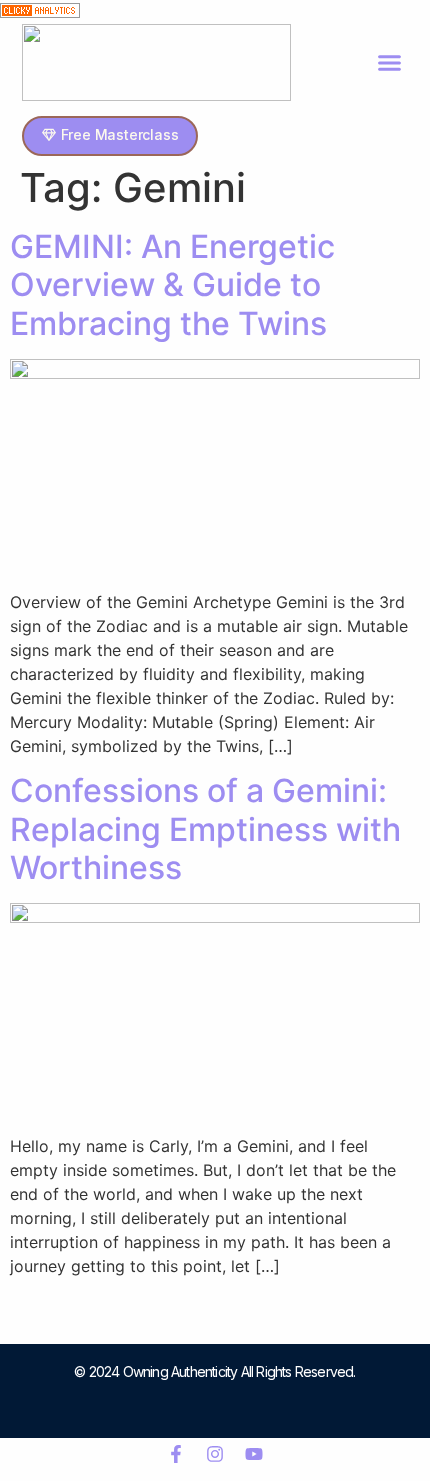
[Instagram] (215, 1454)
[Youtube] (254, 1454)
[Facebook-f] (176, 1454)
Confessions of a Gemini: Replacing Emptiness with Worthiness (205, 829)
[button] (390, 63)
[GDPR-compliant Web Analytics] (40, 12)
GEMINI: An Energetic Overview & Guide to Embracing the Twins (172, 285)
